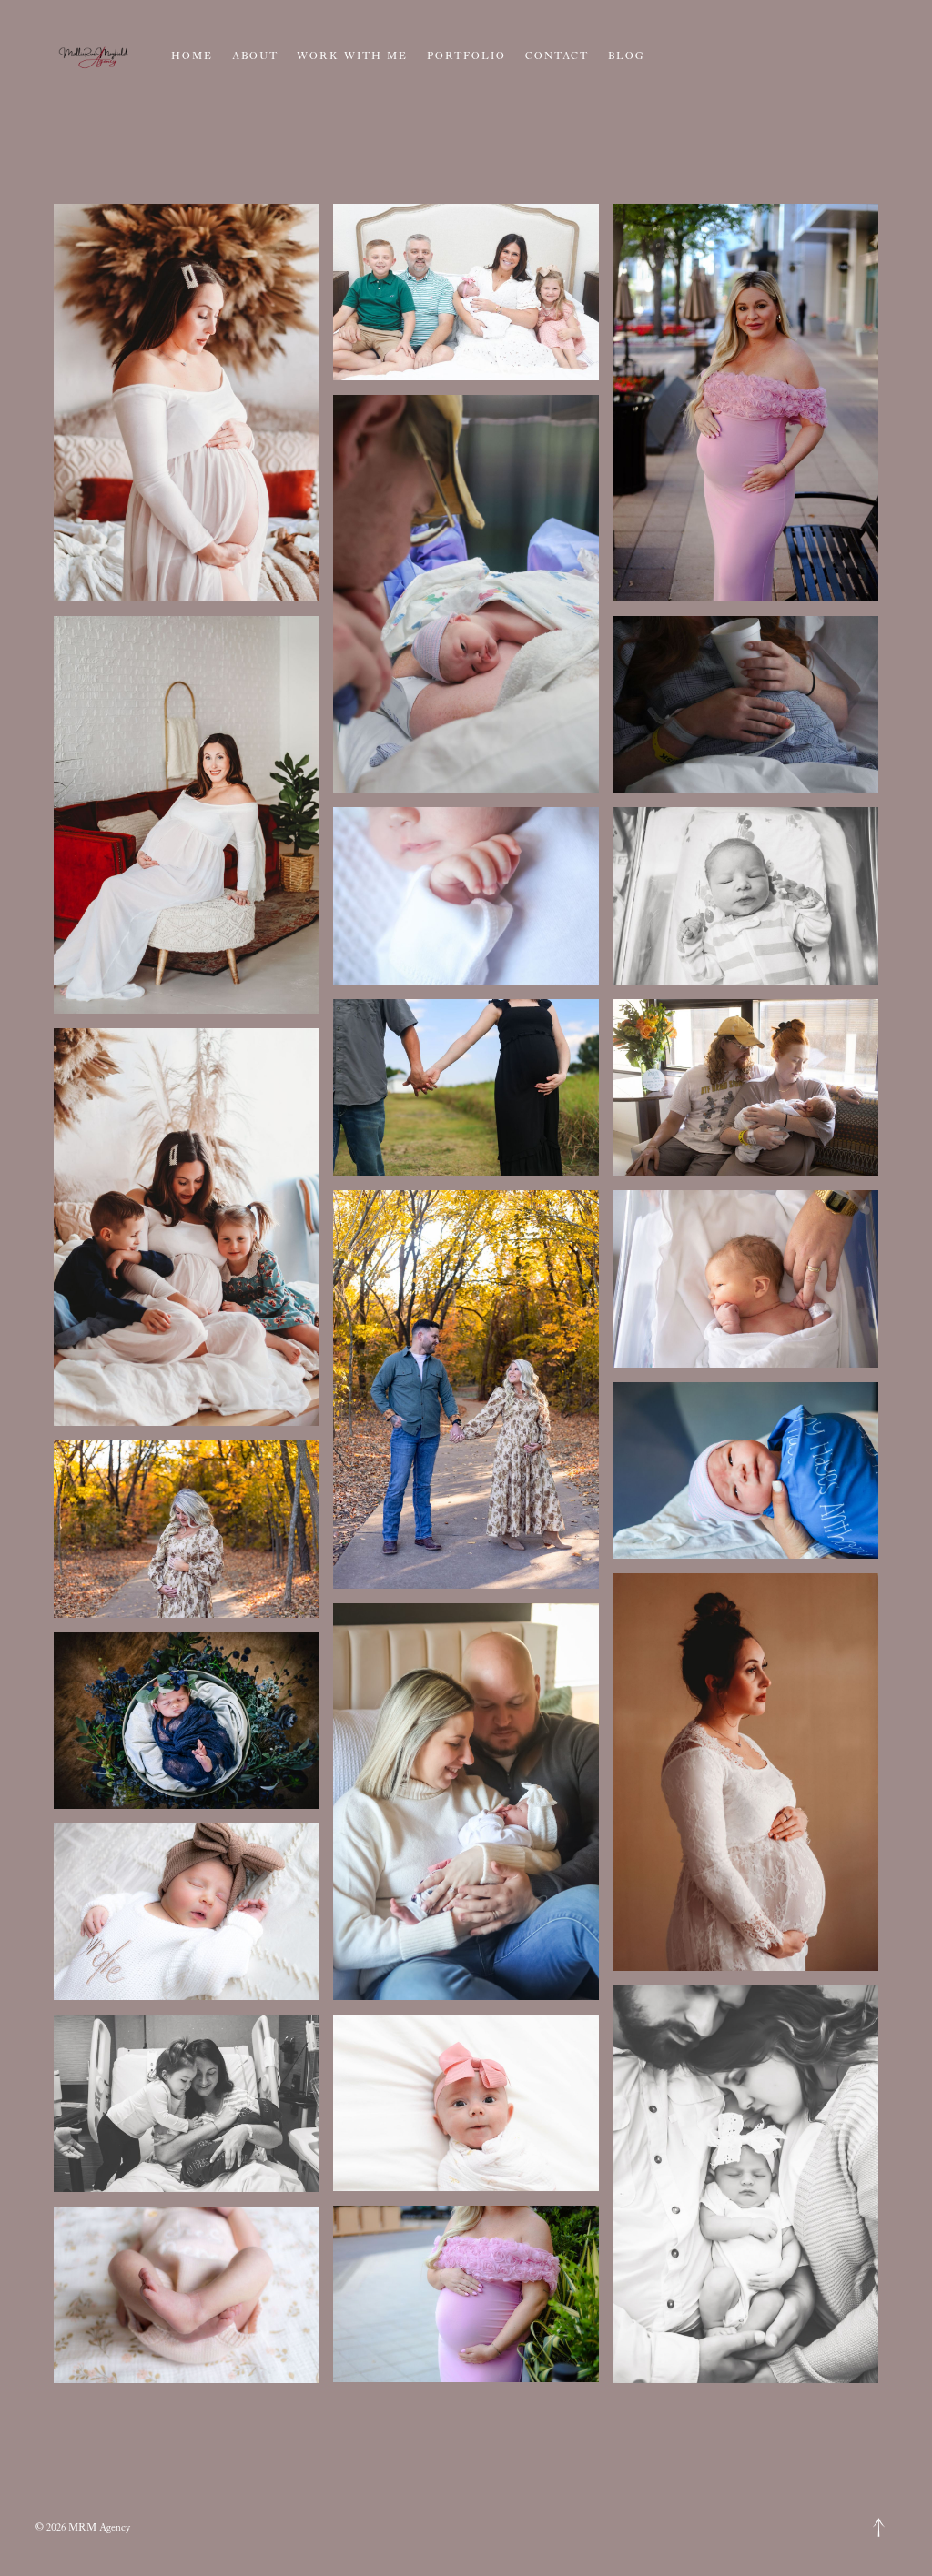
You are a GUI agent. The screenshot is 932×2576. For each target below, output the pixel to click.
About (255, 56)
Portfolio (467, 56)
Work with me (352, 56)
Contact (557, 56)
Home (192, 56)
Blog (626, 56)
